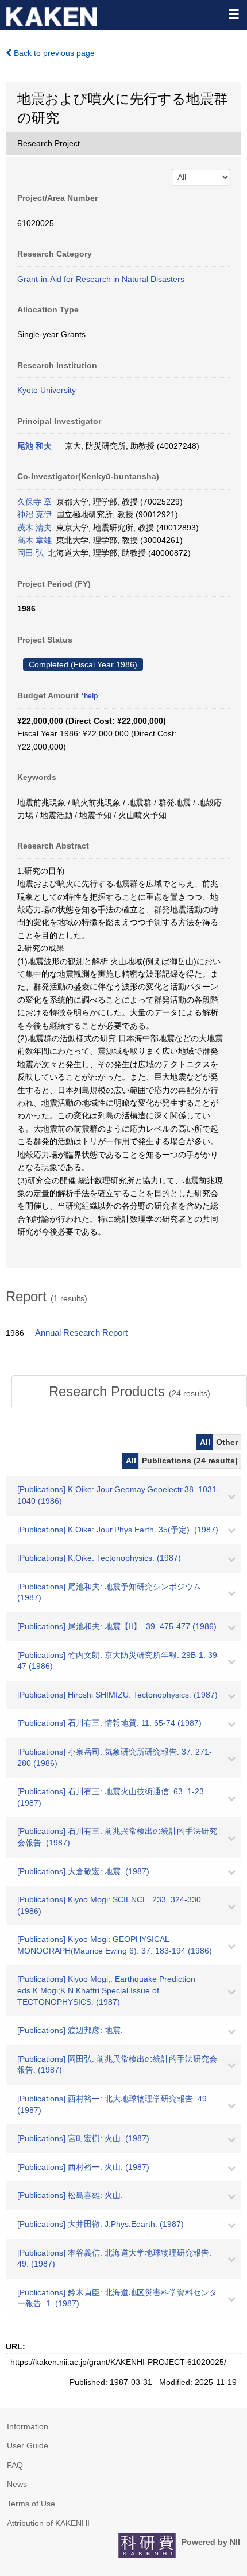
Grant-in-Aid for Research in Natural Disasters (101, 279)
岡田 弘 (30, 553)
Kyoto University (47, 390)
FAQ (15, 2465)
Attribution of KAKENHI (48, 2523)
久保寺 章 (34, 502)
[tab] (129, 1392)
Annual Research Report (81, 1333)
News (17, 2484)
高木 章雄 (34, 540)
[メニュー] (233, 14)
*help (89, 696)
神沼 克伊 (34, 514)
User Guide (28, 2445)
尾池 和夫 (34, 446)
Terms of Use (31, 2504)
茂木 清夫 (34, 528)
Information (28, 2426)
